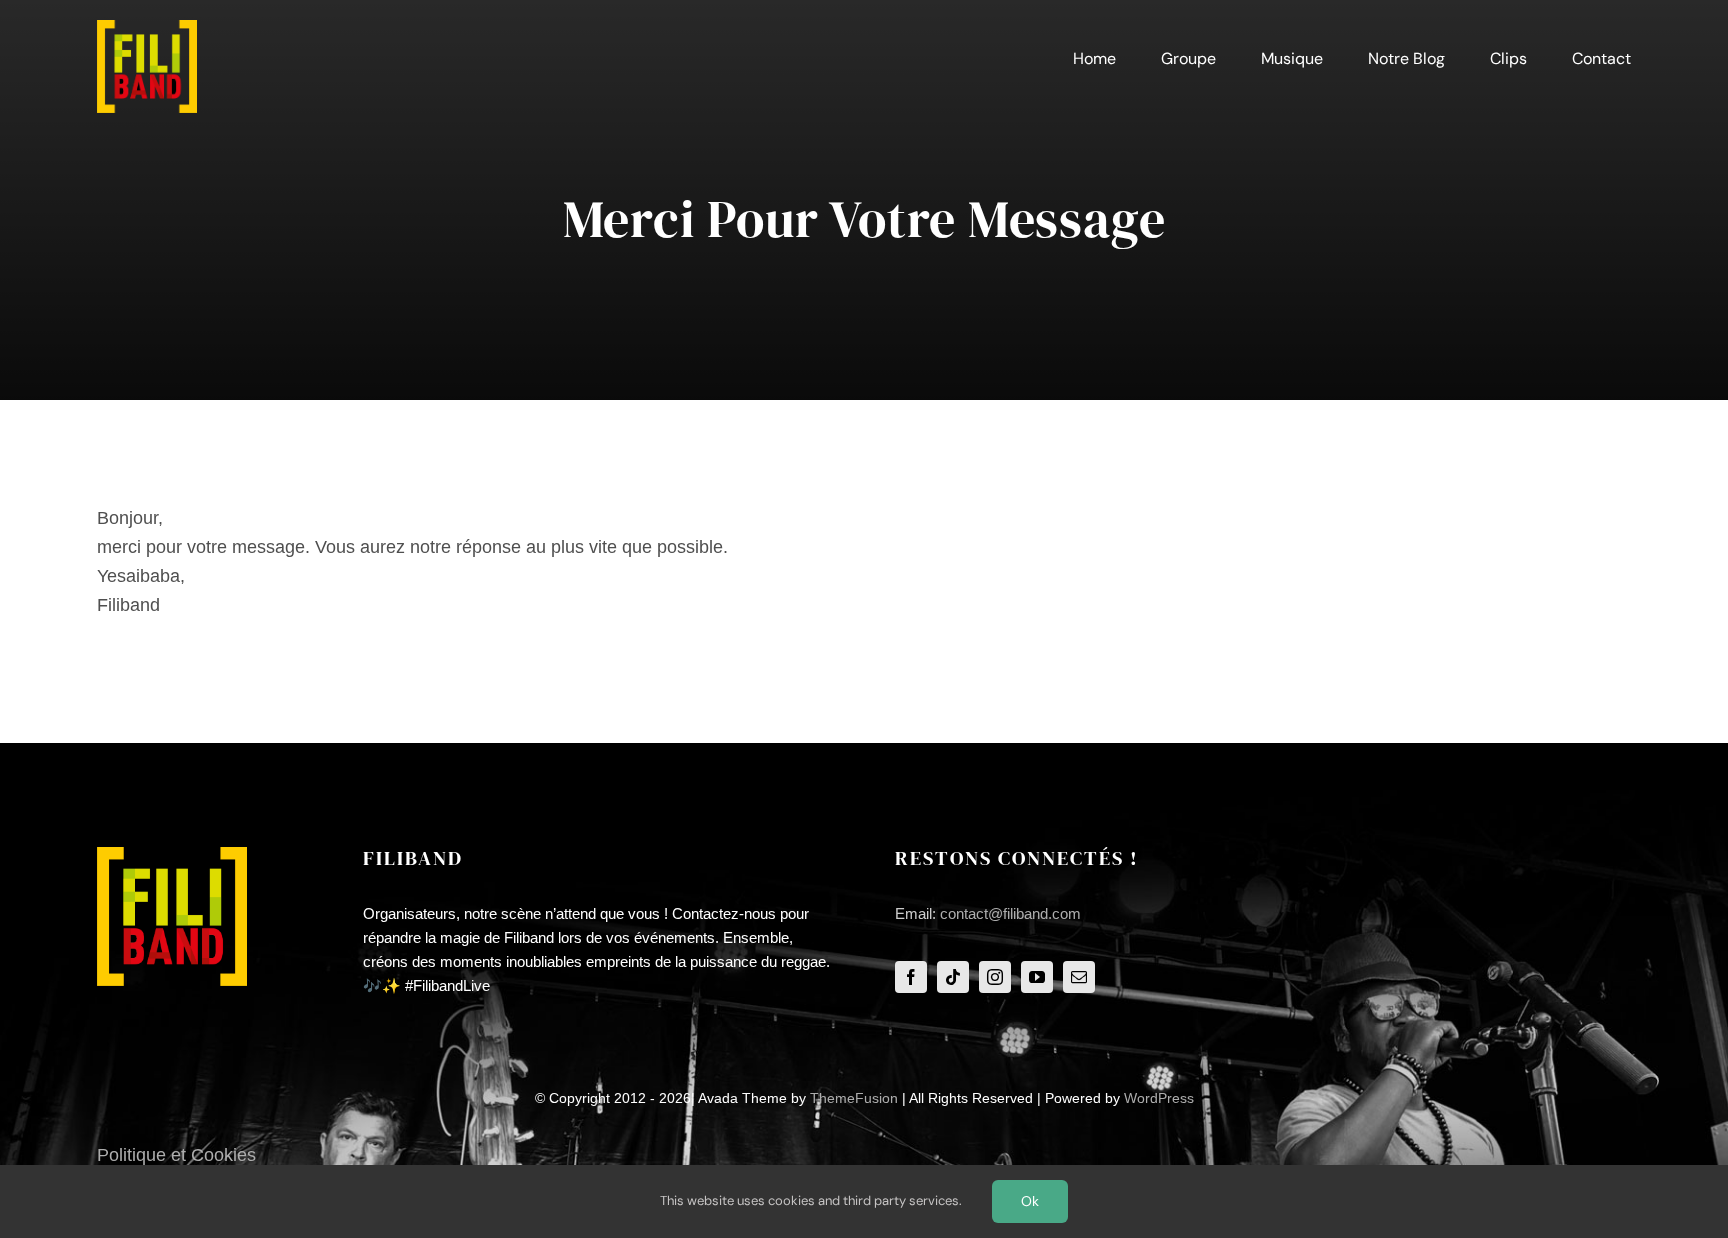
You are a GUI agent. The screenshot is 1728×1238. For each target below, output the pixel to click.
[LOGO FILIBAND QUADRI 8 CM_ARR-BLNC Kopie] (147, 29)
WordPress (1159, 1098)
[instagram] (995, 977)
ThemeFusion (854, 1098)
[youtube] (1037, 977)
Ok (1030, 1201)
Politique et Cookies (176, 1155)
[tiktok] (953, 977)
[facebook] (911, 977)
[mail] (1079, 977)
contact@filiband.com (1010, 913)
